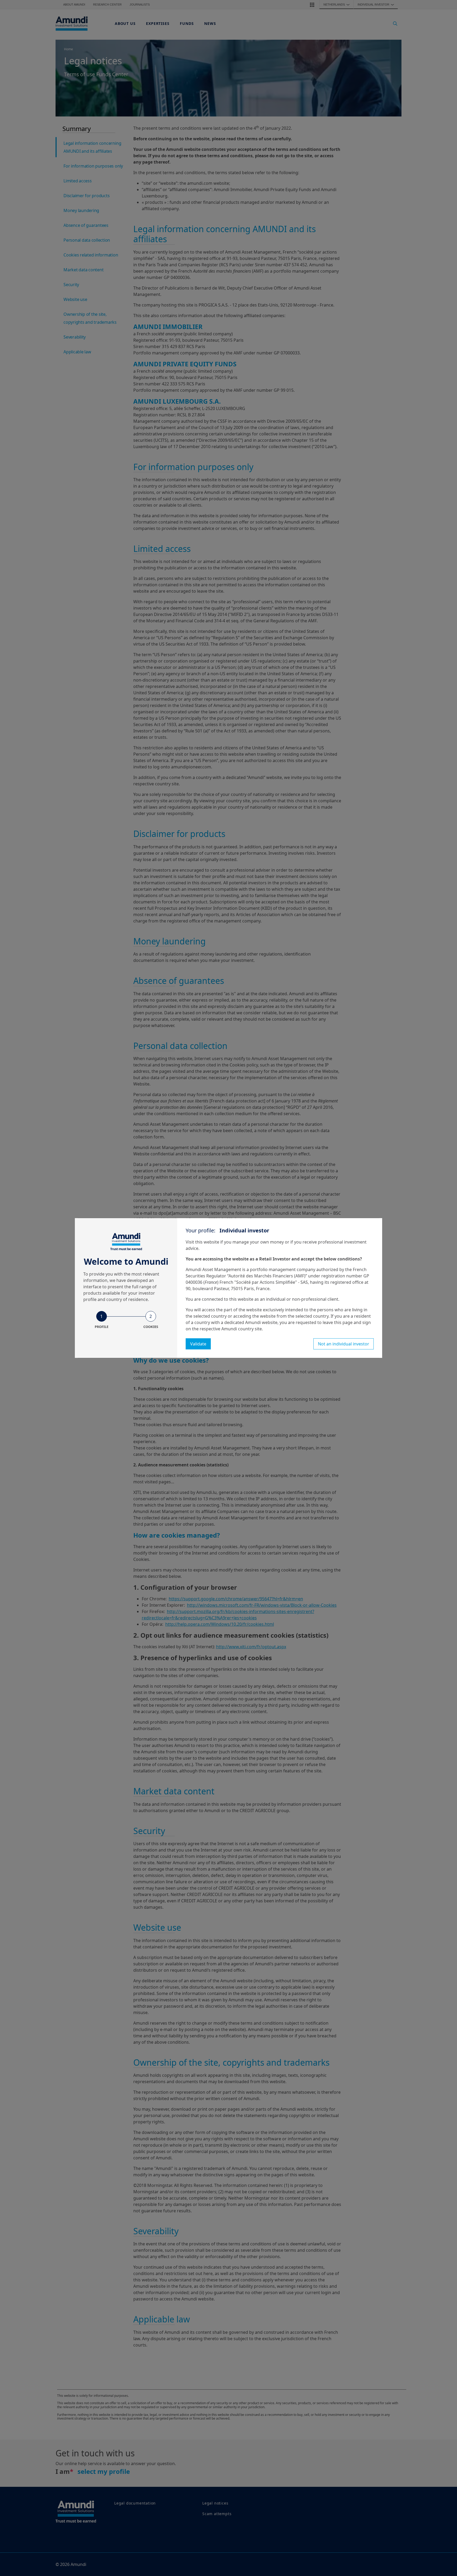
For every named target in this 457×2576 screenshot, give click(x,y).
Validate (198, 1344)
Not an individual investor (344, 1344)
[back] (442, 1314)
